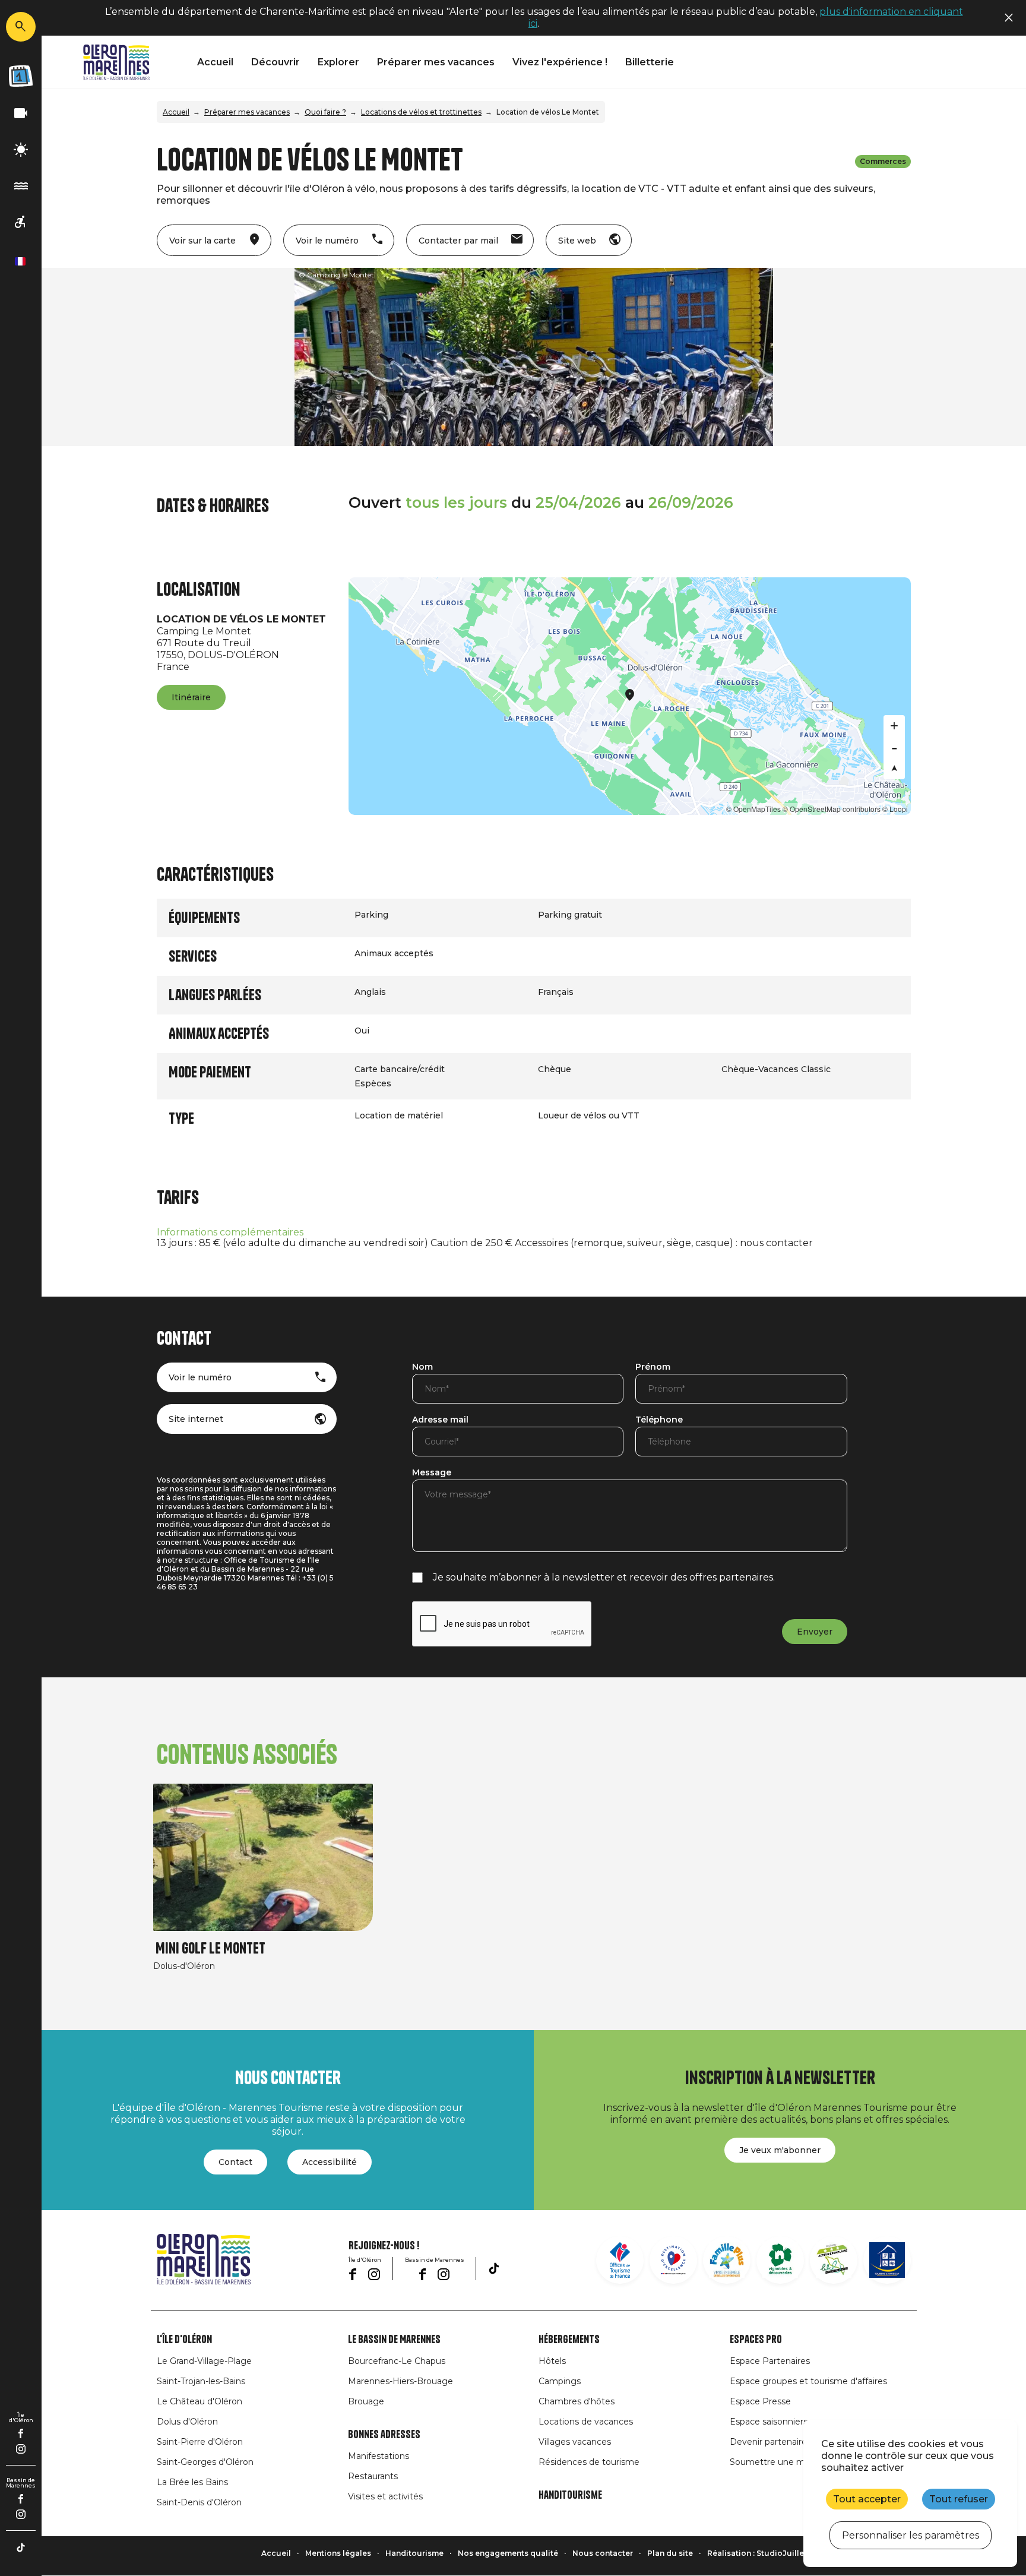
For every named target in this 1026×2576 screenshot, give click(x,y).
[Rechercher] (21, 27)
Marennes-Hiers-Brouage (400, 2381)
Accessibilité (330, 2162)
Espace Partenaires (770, 2361)
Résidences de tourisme (589, 2462)
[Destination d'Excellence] (673, 2260)
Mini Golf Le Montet (210, 1948)
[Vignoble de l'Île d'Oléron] (780, 2260)
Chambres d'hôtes (577, 2401)
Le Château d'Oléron (199, 2401)
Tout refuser (959, 2499)
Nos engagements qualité (508, 2553)
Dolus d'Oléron (187, 2422)
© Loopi (895, 809)
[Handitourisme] (21, 222)
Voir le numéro (200, 1377)
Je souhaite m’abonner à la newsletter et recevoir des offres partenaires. (604, 1577)
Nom (422, 1367)
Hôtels (552, 2361)
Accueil (215, 62)
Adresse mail (440, 1420)
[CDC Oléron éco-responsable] (834, 2260)
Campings (560, 2381)
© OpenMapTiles (753, 809)
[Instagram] (21, 2449)
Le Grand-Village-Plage (204, 2361)
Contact (235, 2162)
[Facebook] (21, 2433)
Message (432, 1473)
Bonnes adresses (384, 2435)
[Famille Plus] (727, 2260)
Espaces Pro (756, 2340)
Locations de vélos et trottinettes (421, 112)
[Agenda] (21, 76)
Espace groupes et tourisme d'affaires (808, 2381)
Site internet (196, 1419)
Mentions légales (338, 2553)
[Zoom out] (894, 747)
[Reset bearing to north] (894, 769)
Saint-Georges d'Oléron (205, 2462)
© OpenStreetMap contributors (832, 809)
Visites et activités (385, 2496)
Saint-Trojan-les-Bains (201, 2381)
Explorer (338, 62)
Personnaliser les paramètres (911, 2535)
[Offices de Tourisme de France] (620, 2260)
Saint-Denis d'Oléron (199, 2502)
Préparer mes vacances (436, 62)
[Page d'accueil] (116, 62)
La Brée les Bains (192, 2482)
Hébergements (569, 2340)
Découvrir (275, 62)
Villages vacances (575, 2442)
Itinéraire (191, 697)
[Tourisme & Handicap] (887, 2260)
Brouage (366, 2401)
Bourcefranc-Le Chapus (397, 2361)
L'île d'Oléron (184, 2340)
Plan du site (670, 2553)
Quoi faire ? (325, 112)
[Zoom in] (894, 726)
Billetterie (650, 62)
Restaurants (373, 2476)
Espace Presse (760, 2401)
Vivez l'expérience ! (560, 62)
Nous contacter (603, 2553)
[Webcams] (21, 114)
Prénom (653, 1367)
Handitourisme (570, 2495)
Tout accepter (867, 2499)
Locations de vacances (586, 2422)
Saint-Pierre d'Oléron (200, 2442)
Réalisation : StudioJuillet (757, 2553)
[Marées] (21, 186)
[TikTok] (21, 2547)
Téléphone (659, 1420)
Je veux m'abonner (780, 2150)
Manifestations (379, 2456)
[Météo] (21, 150)
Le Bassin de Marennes (394, 2340)
